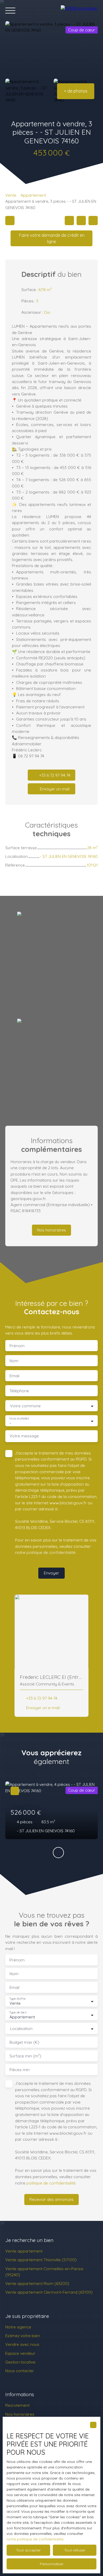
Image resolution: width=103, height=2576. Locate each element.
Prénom (17, 1346)
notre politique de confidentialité (35, 2539)
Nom (14, 1361)
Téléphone (19, 1391)
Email (14, 1376)
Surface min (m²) (25, 2056)
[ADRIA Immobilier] (79, 11)
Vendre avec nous (22, 2344)
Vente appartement (24, 2251)
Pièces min (20, 2070)
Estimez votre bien (23, 2336)
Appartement (33, 195)
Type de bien (18, 2012)
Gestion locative (20, 2362)
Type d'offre (17, 1999)
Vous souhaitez (19, 1419)
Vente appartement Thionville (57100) (41, 2260)
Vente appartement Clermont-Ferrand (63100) (49, 2292)
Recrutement (17, 2405)
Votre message (24, 1436)
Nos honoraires (20, 2414)
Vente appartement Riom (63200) (37, 2283)
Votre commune (25, 1406)
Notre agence (18, 2327)
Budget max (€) (24, 2042)
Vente (11, 195)
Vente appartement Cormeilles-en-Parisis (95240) (44, 2272)
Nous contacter (20, 2371)
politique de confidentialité (51, 1552)
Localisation (21, 2029)
